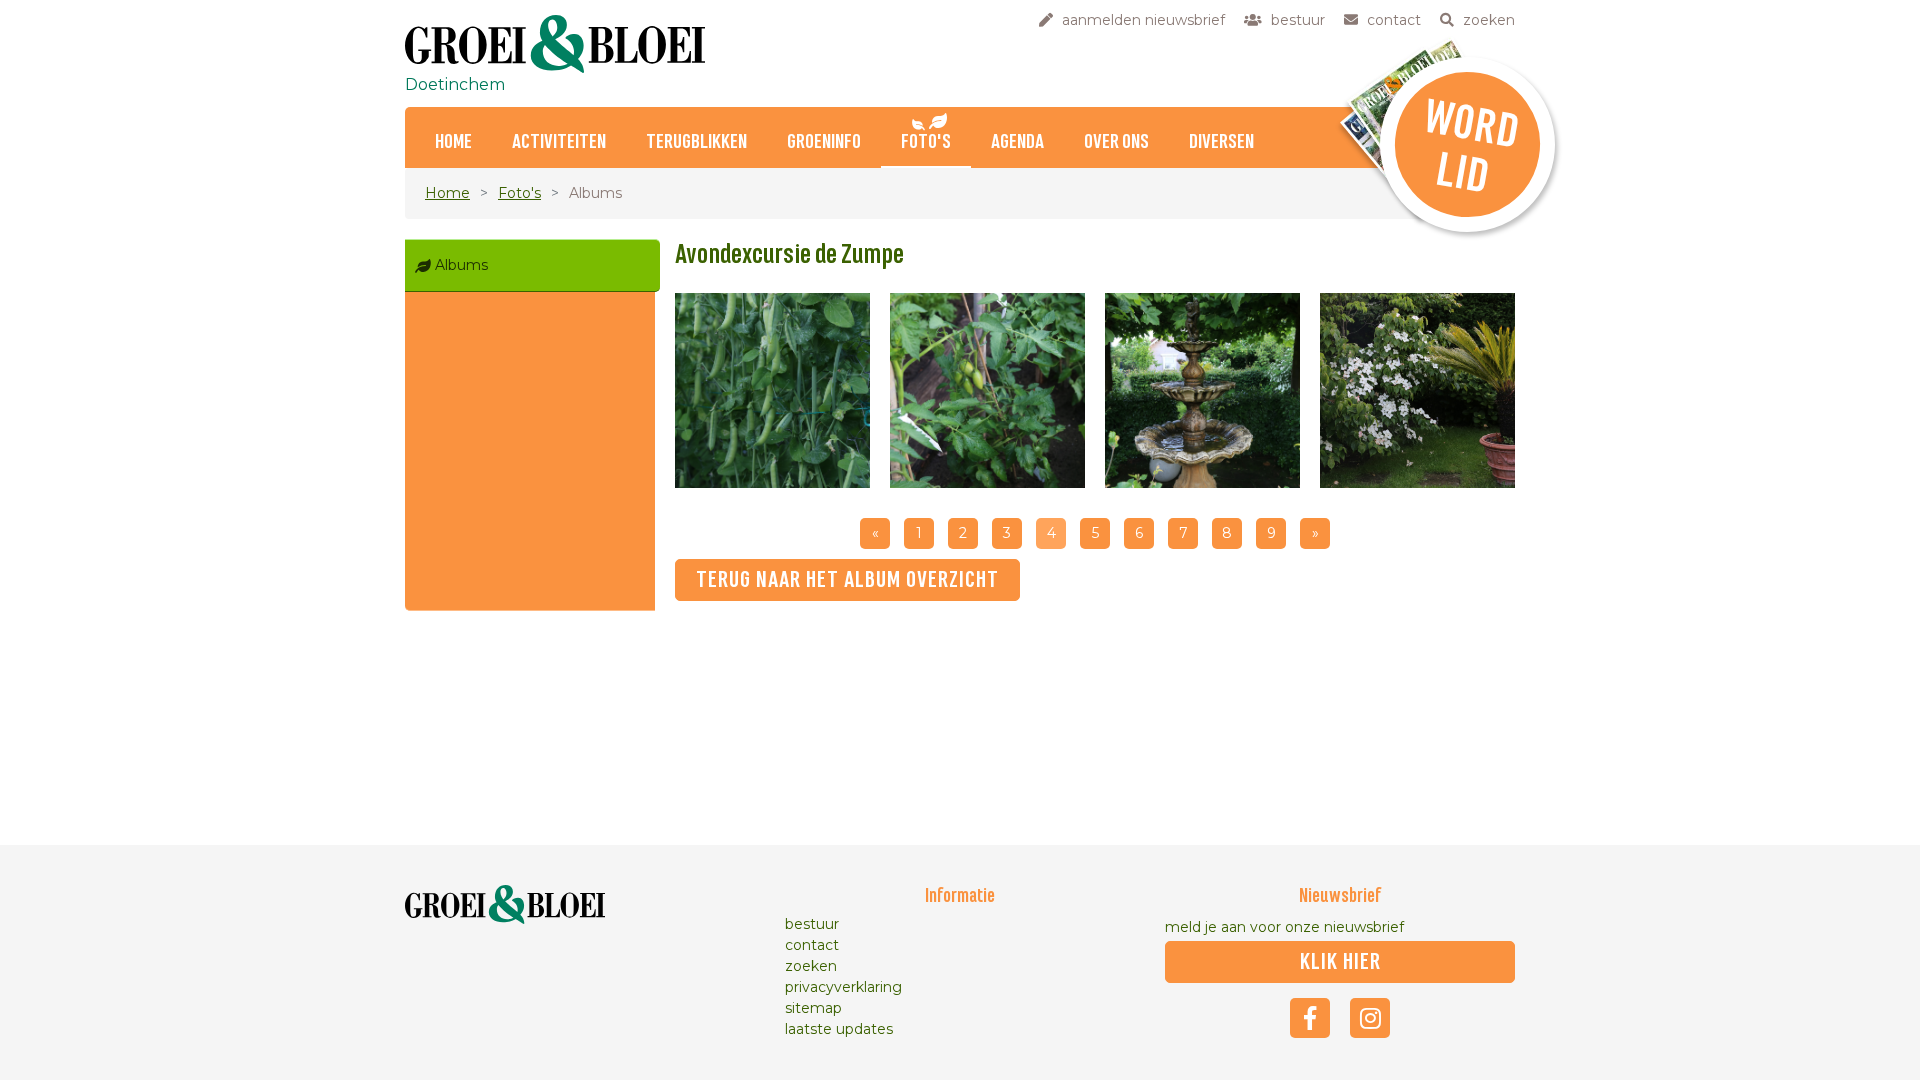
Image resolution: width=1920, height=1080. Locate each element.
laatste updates (839, 1029)
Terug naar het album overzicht (847, 580)
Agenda (1017, 142)
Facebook (1310, 1018)
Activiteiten (559, 142)
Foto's (926, 142)
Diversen (1221, 142)
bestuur (812, 924)
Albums (461, 265)
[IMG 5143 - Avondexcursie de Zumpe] (1202, 390)
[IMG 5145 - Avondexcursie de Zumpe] (987, 390)
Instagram (1370, 1018)
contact (812, 945)
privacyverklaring (843, 987)
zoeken (811, 966)
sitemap (813, 1008)
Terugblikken (696, 142)
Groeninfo (824, 142)
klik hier (1340, 962)
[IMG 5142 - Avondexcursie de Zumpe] (1417, 390)
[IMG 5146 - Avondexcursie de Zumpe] (772, 390)
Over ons (1116, 142)
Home (453, 142)
